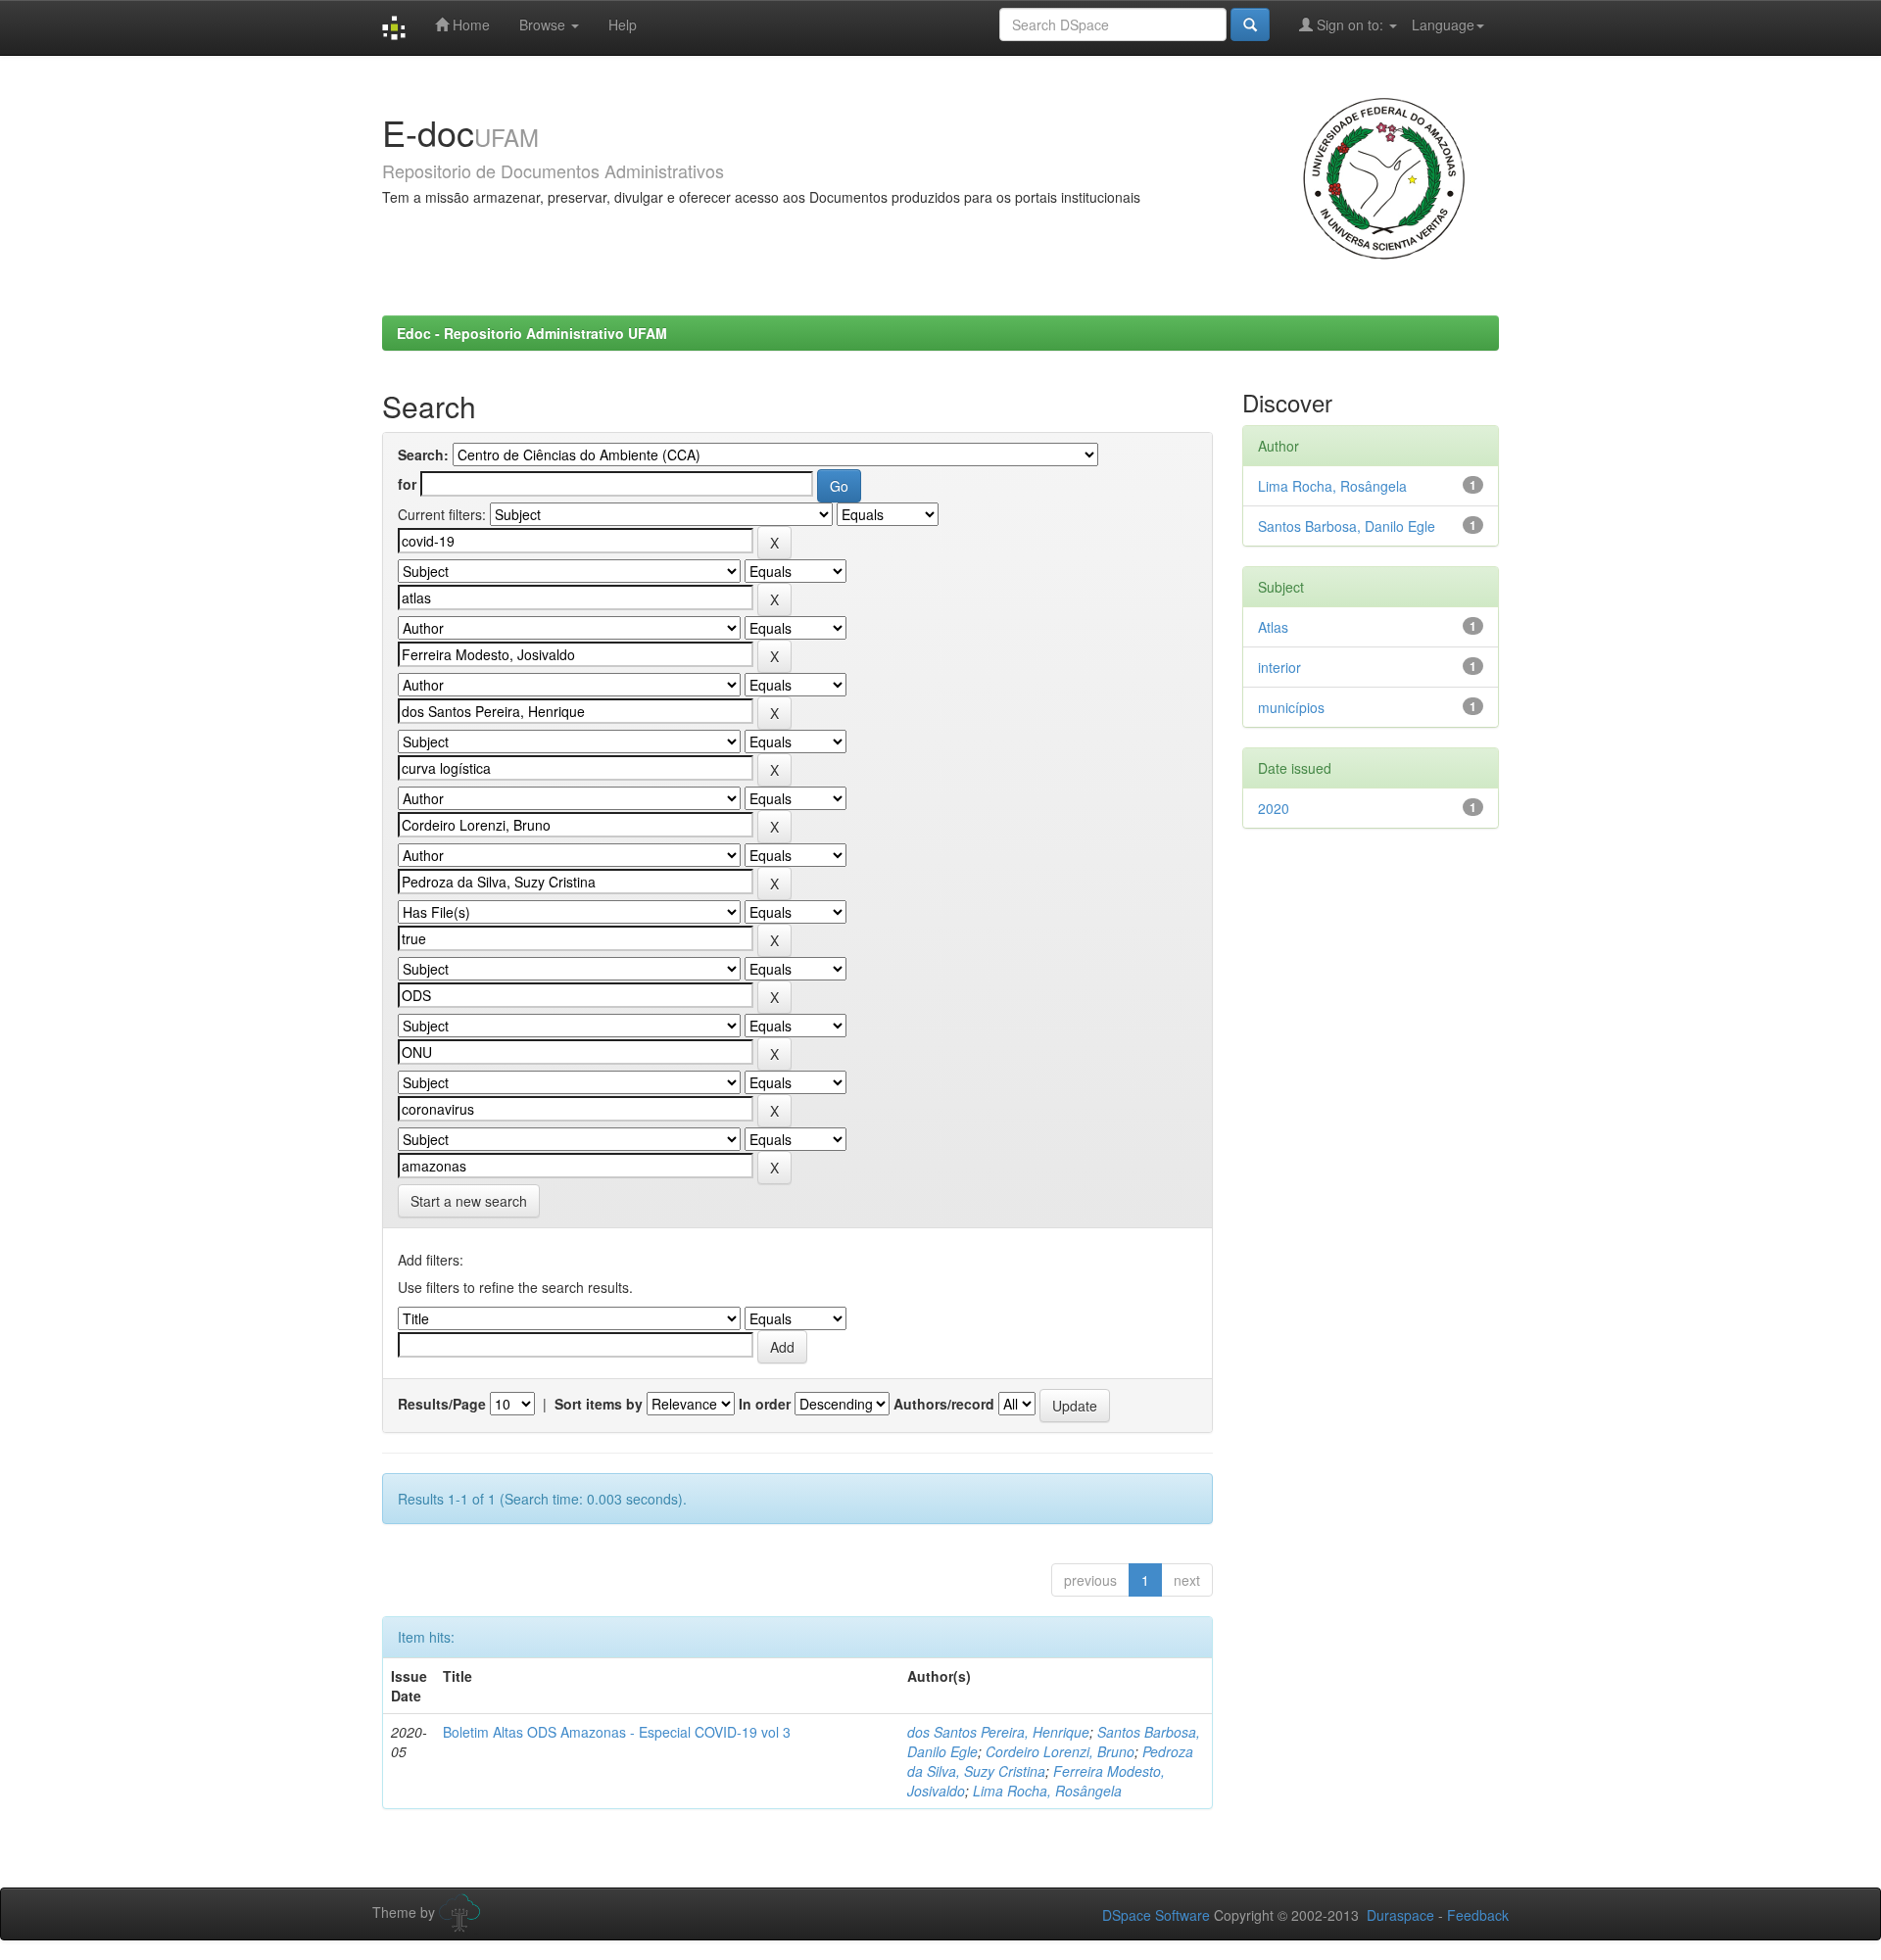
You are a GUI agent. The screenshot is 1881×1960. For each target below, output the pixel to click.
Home (469, 24)
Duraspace (1400, 1915)
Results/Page (442, 1404)
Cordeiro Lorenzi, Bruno (1060, 1751)
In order (765, 1404)
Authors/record (944, 1404)
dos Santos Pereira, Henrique (998, 1732)
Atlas (1273, 627)
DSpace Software (1156, 1915)
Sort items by (599, 1404)
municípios (1291, 707)
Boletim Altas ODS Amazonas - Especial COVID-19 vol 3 (617, 1732)
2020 (1274, 808)
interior (1279, 667)
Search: (423, 454)
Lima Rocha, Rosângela (1047, 1791)
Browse (544, 24)
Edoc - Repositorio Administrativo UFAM (532, 333)
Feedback (1478, 1915)
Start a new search (469, 1201)
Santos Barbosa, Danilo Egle (1347, 526)
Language (1443, 24)
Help (623, 24)
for (407, 484)
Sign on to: (1350, 24)
